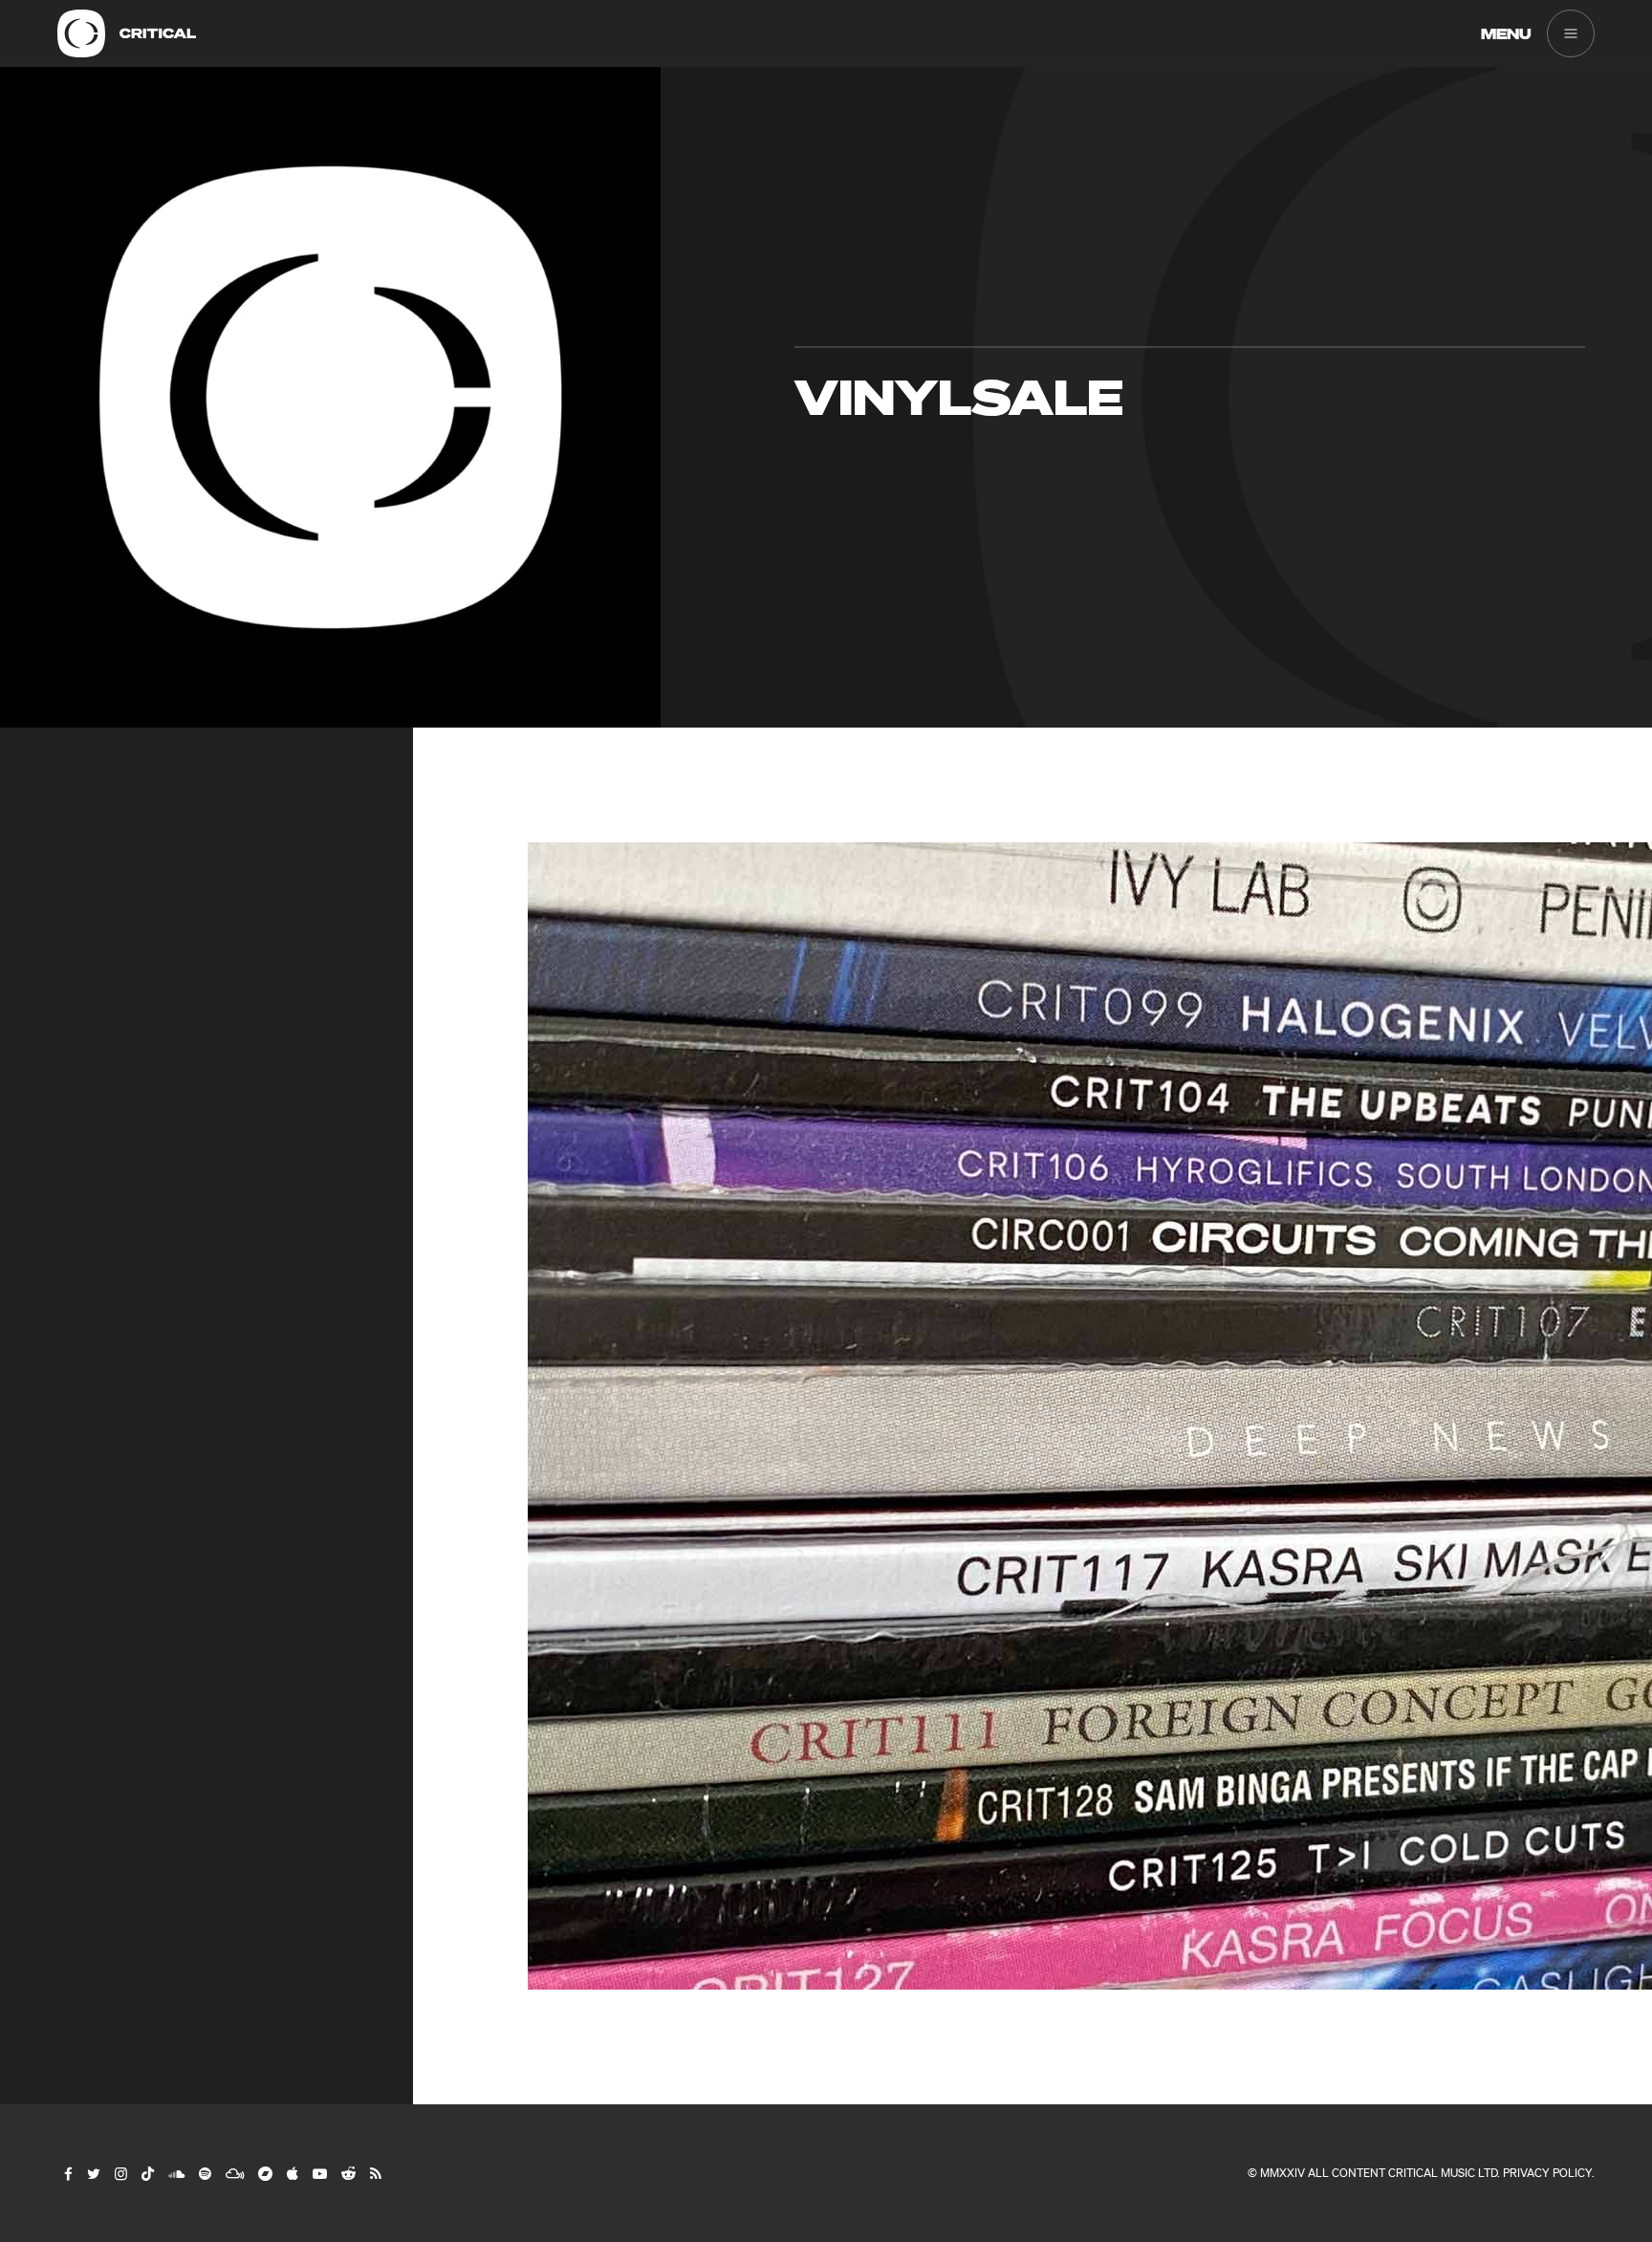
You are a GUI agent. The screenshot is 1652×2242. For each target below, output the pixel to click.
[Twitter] (93, 2173)
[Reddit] (348, 2173)
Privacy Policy (1547, 2173)
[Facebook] (67, 2173)
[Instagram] (120, 2173)
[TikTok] (147, 2173)
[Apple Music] (292, 2173)
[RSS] (375, 2173)
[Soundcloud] (175, 2173)
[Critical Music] (81, 33)
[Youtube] (319, 2173)
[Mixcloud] (234, 2173)
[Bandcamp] (264, 2173)
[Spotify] (204, 2173)
